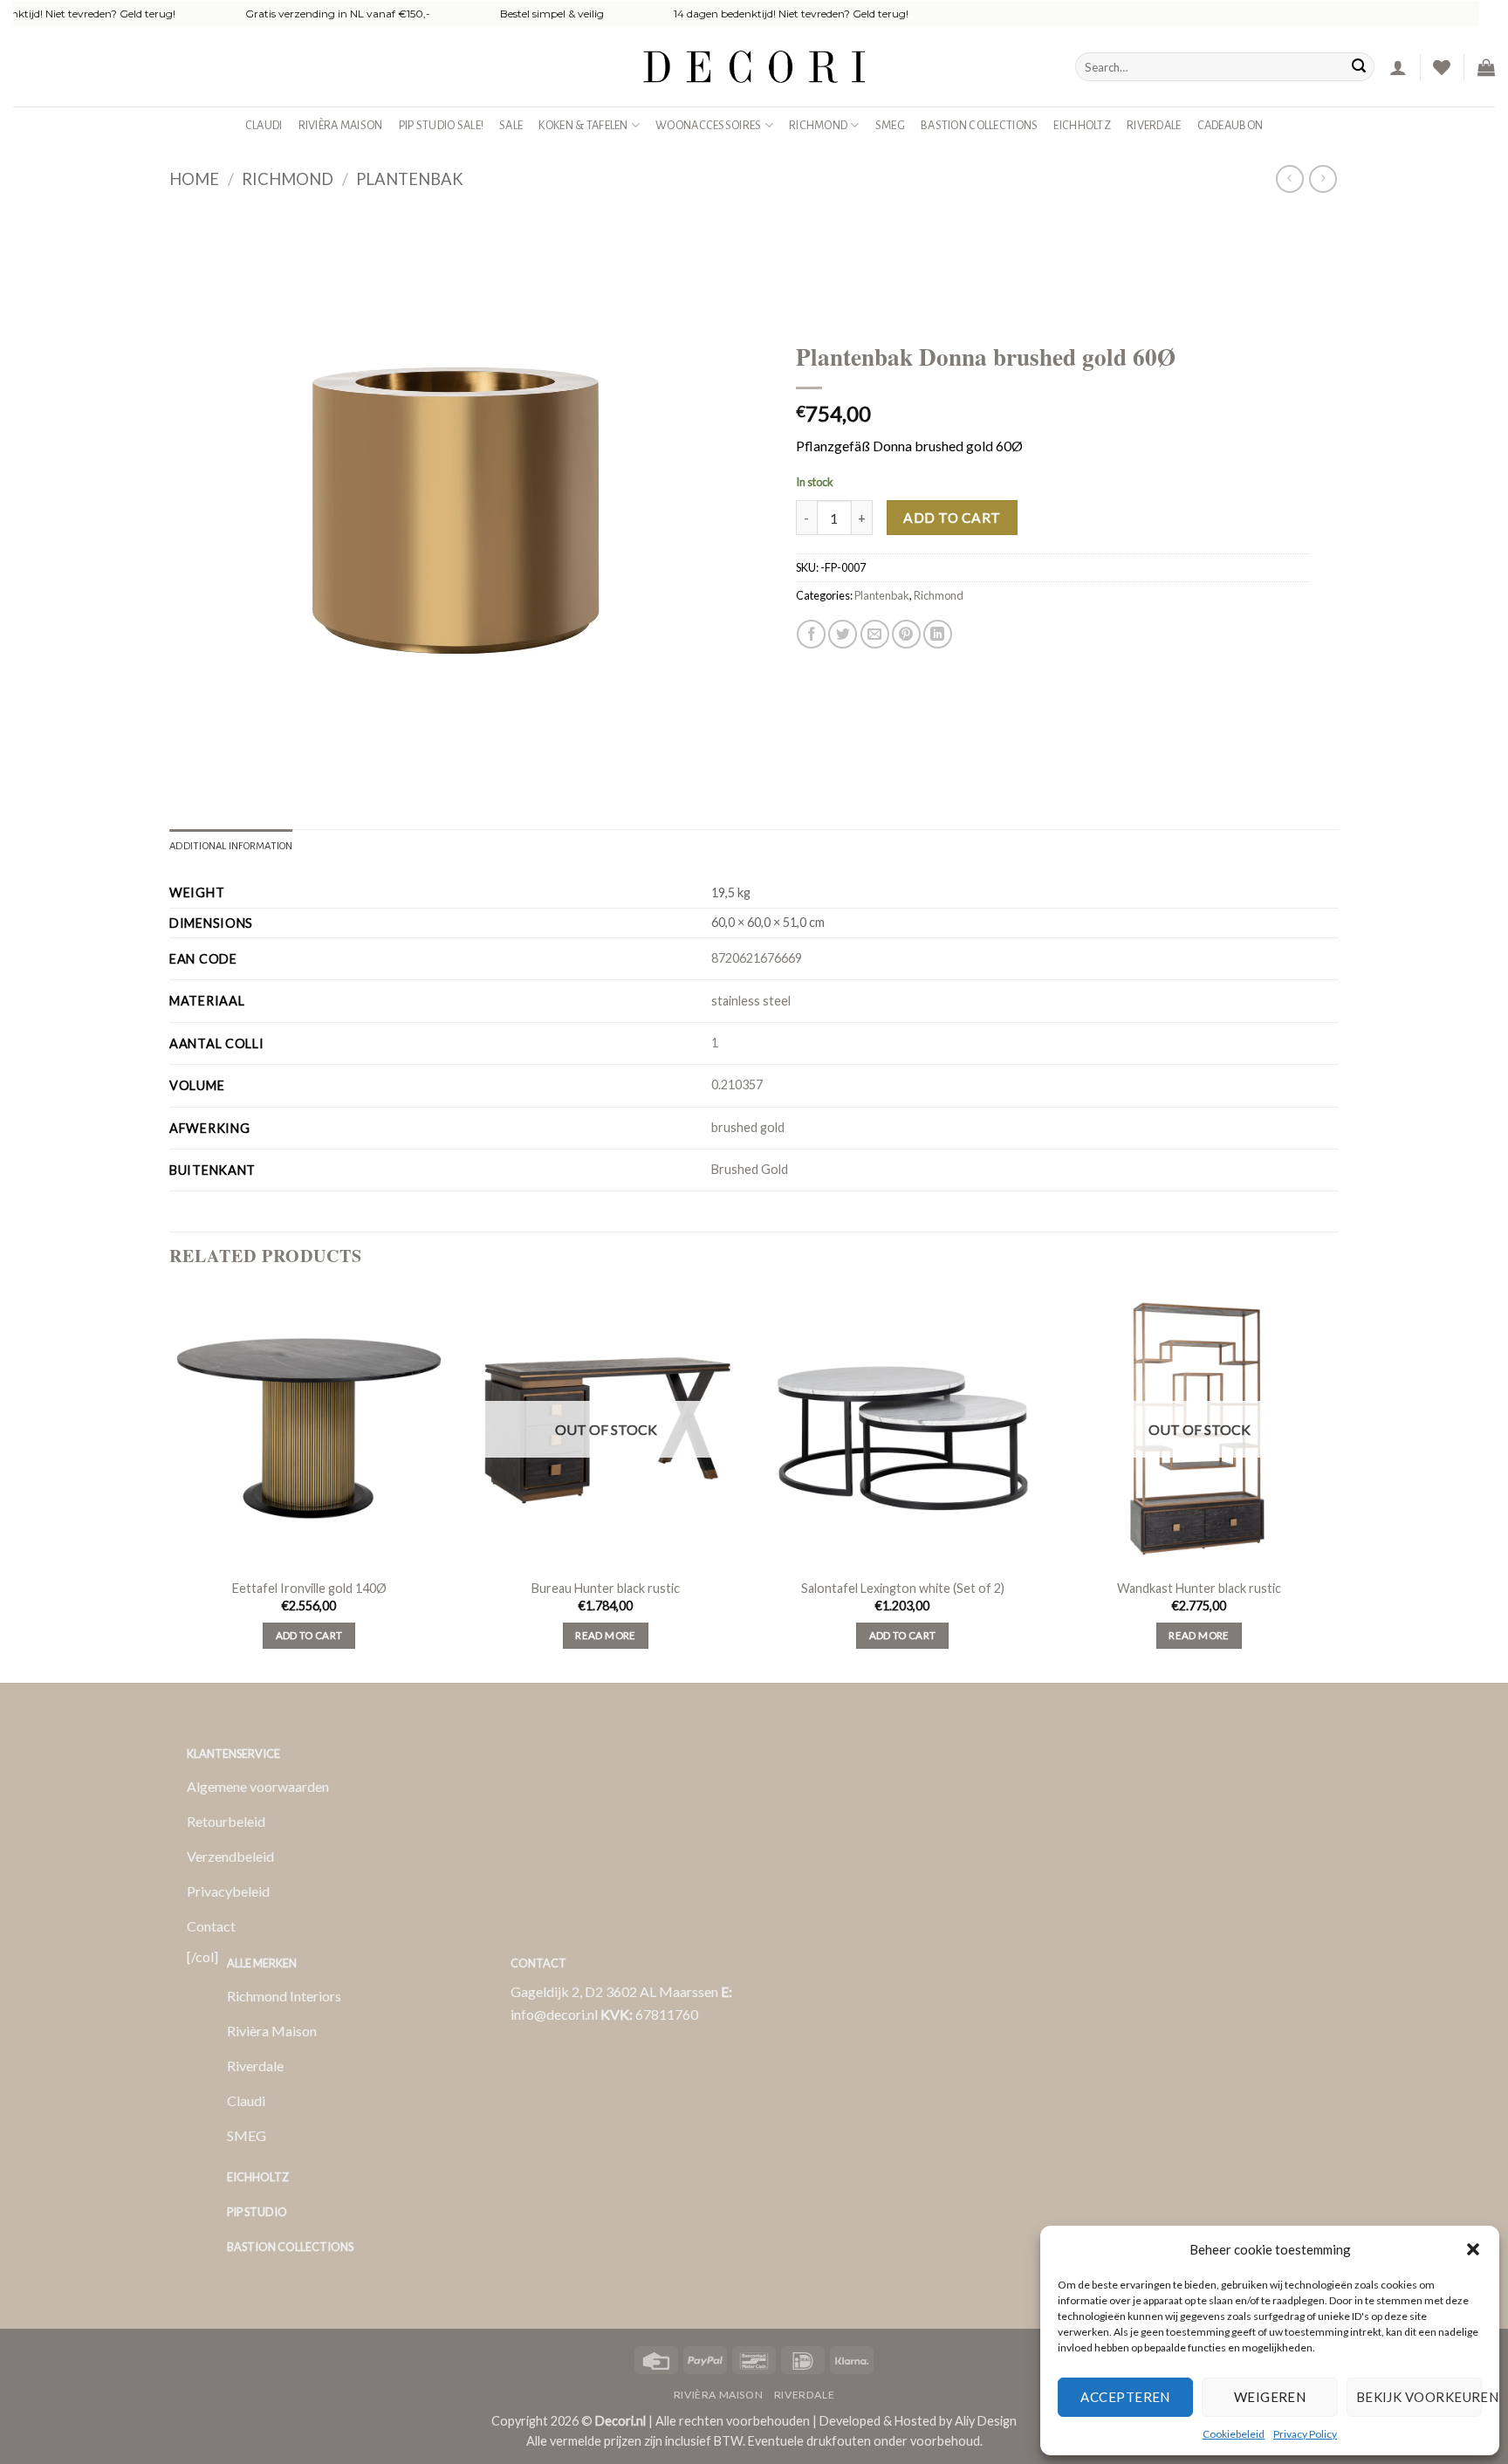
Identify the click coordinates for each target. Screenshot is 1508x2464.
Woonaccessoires (708, 125)
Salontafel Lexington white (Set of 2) (903, 1588)
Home (194, 179)
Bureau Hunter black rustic (606, 1588)
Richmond (818, 125)
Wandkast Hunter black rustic (1199, 1588)
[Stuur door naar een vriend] (875, 634)
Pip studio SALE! (442, 125)
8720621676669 (757, 958)
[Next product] (1289, 178)
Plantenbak (410, 179)
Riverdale (1154, 125)
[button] (1473, 2249)
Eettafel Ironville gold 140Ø (309, 1588)
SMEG (890, 125)
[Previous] (170, 1484)
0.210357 (737, 1084)
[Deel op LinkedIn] (938, 634)
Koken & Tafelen (583, 125)
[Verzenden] (1359, 67)
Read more (605, 1635)
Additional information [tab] (231, 846)
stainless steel (751, 1001)
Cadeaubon (1230, 125)
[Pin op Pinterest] (906, 634)
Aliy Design (986, 2421)
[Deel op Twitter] (843, 634)
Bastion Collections (979, 125)
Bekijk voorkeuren (1419, 2397)
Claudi (264, 125)
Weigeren (1270, 2397)
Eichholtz (1082, 125)
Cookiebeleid (1234, 2434)
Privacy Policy (1305, 2434)
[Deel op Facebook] (811, 634)
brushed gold (748, 1127)
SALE (511, 125)
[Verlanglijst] (1442, 67)
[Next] (1338, 1484)
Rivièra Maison (341, 125)
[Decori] (754, 67)
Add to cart (952, 518)
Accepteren (1125, 2397)
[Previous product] (1323, 178)
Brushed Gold (750, 1169)
